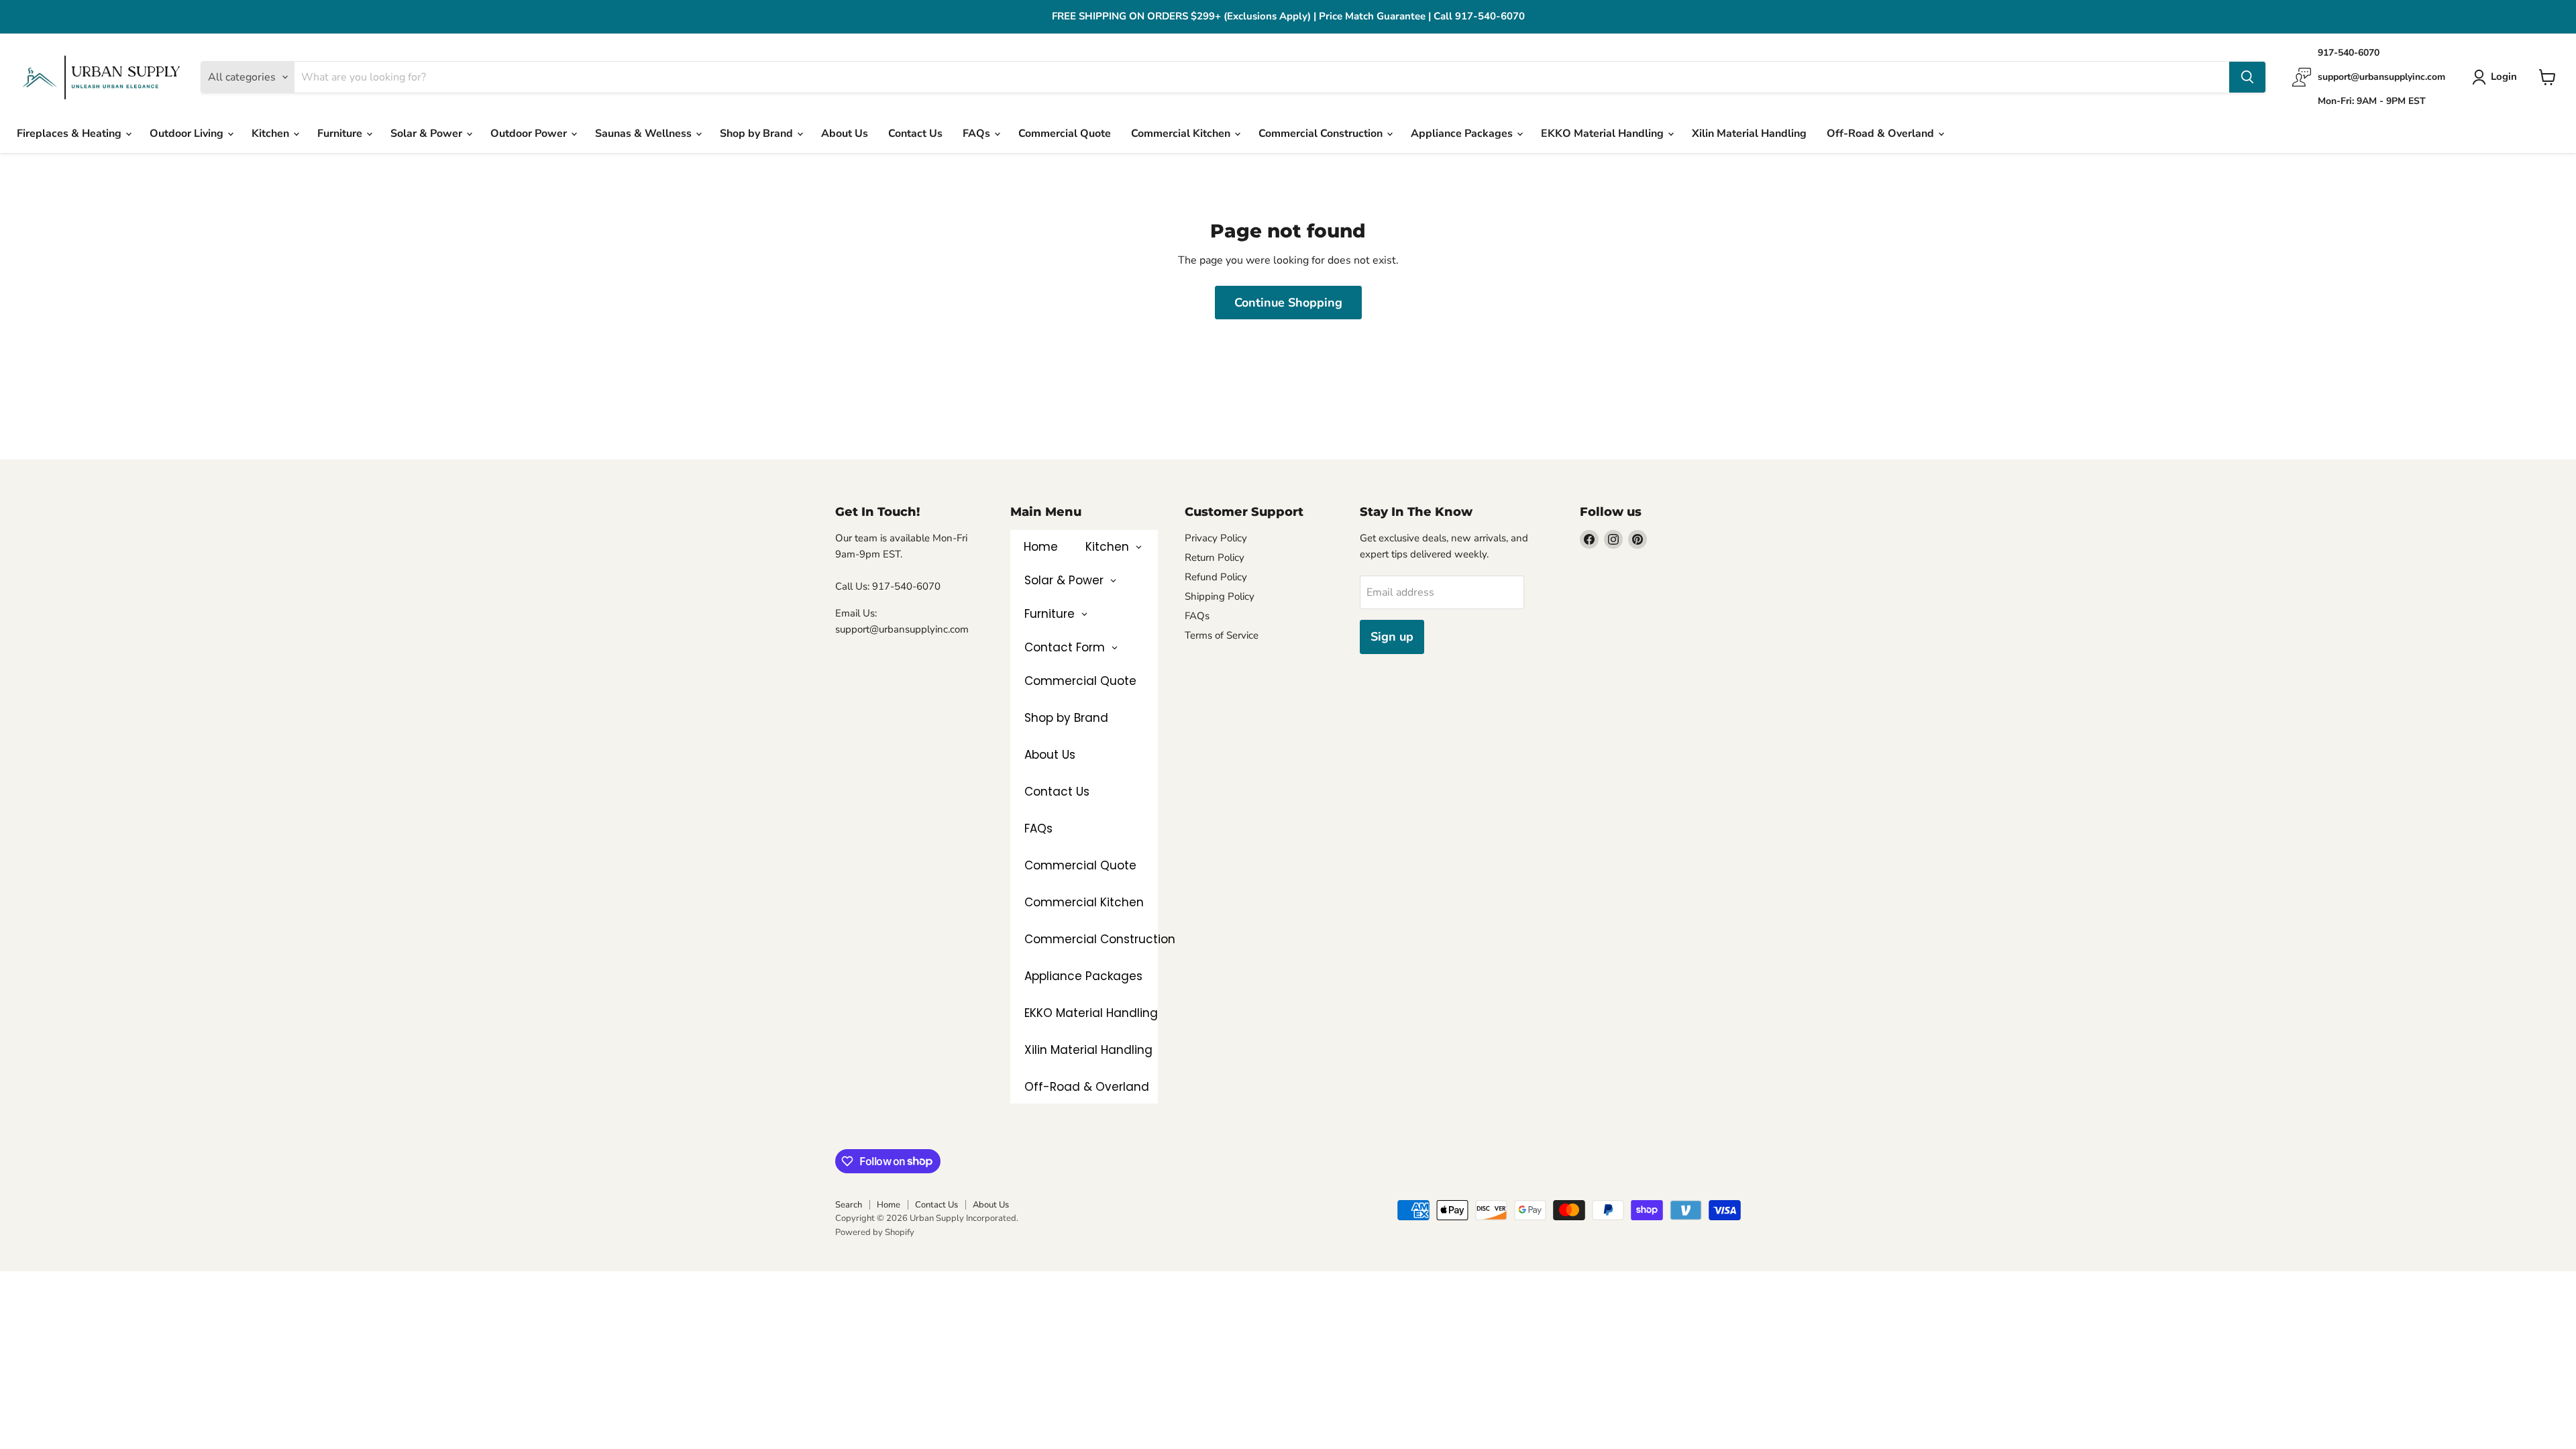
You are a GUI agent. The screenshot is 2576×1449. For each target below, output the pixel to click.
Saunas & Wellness (645, 133)
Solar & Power (428, 133)
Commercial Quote (1065, 133)
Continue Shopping (1288, 303)
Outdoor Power (530, 133)
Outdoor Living (188, 133)
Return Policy (1215, 557)
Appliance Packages (1463, 133)
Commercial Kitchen (1182, 133)
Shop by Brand (758, 133)
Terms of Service (1222, 635)
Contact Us (915, 133)
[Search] (2247, 77)
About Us (845, 133)
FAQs (978, 133)
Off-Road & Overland (1882, 133)
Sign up (1392, 637)
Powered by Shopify (875, 1232)
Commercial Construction (1322, 133)
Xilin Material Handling (1749, 133)
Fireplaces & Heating (70, 133)
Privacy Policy (1216, 538)
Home (889, 1205)
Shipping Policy (1220, 596)
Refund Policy (1216, 577)
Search (849, 1205)
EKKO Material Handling (1604, 133)
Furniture (341, 133)
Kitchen (272, 133)
